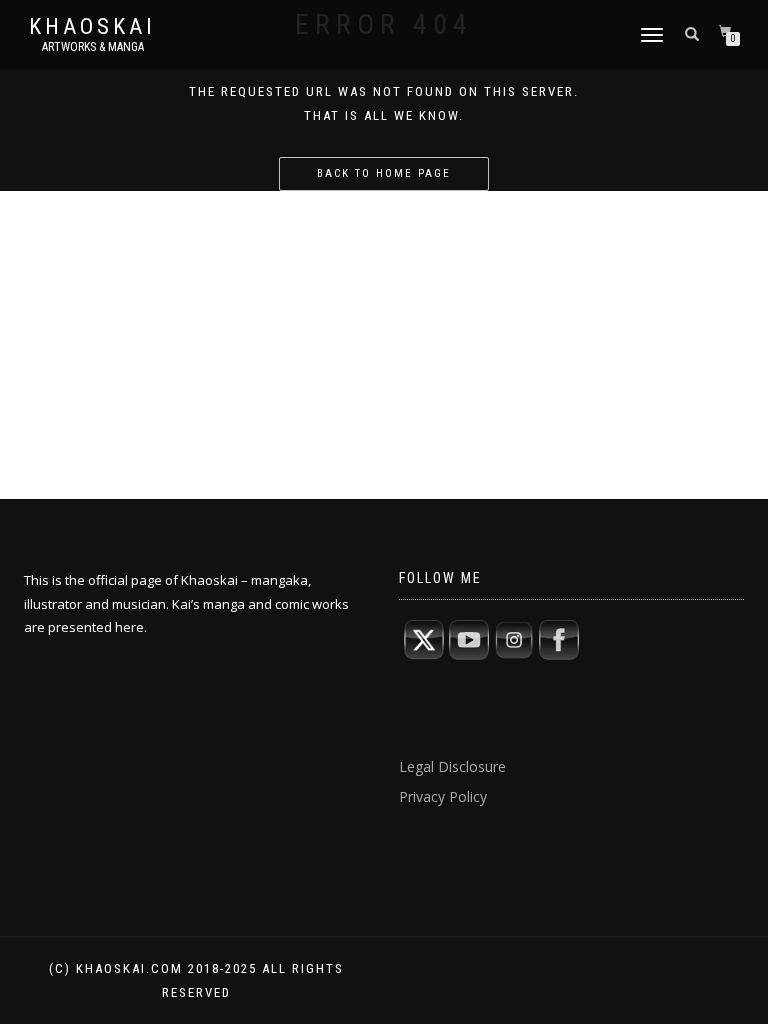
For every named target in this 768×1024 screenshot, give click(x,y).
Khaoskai (92, 27)
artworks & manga (93, 47)
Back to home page (384, 173)
